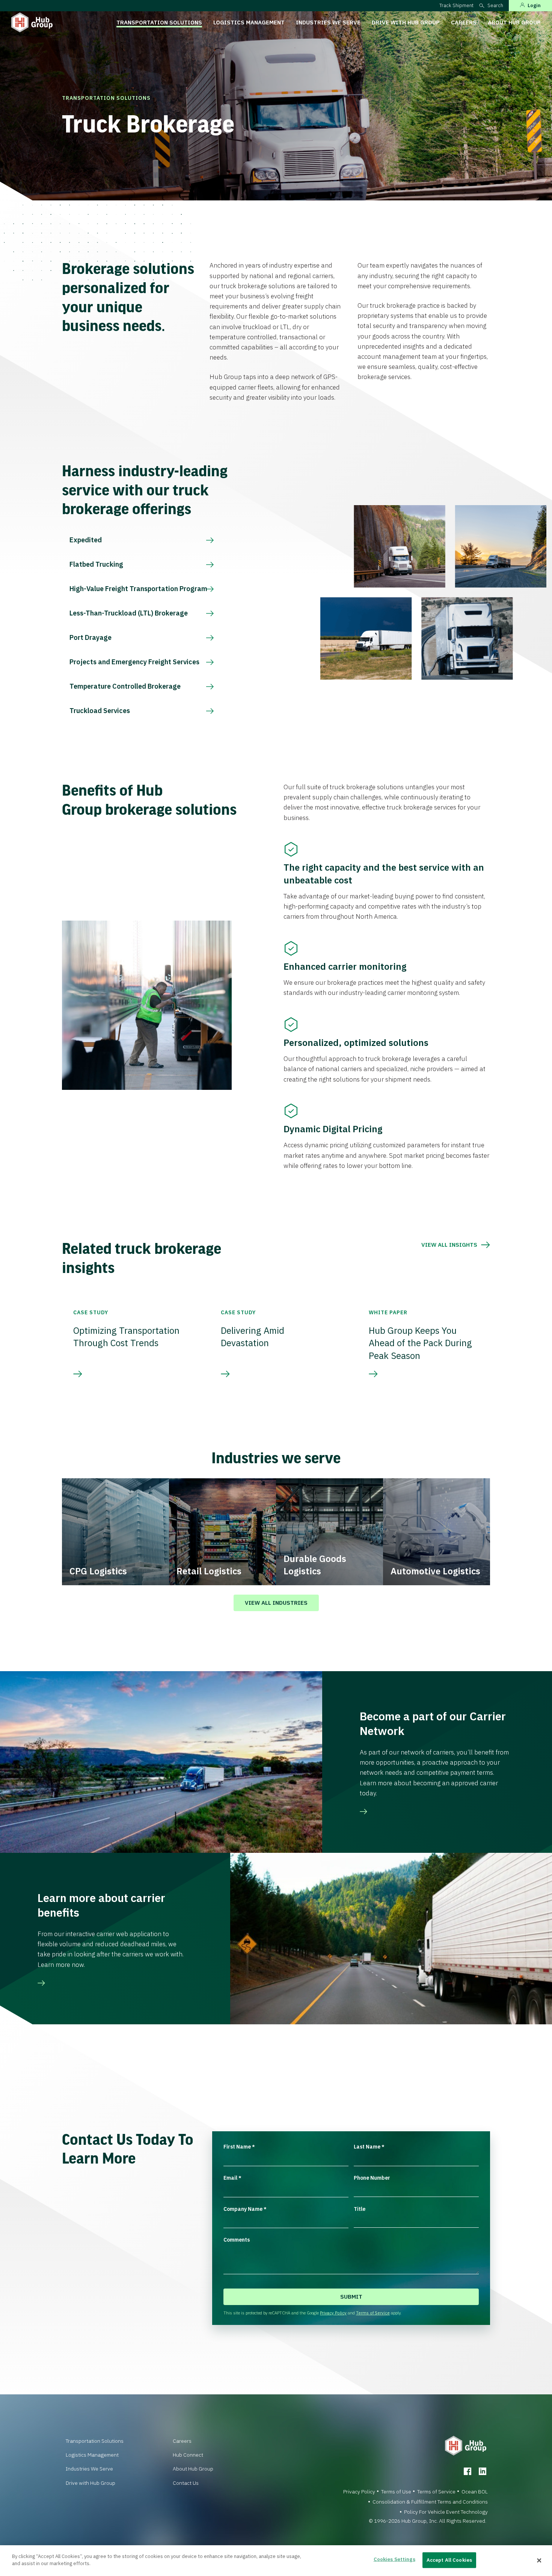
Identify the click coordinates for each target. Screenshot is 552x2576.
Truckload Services (100, 711)
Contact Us (186, 2483)
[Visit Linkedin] (483, 2471)
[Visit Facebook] (468, 2471)
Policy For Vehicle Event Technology (446, 2512)
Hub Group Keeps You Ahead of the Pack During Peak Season (420, 1343)
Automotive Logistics (435, 1571)
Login (534, 5)
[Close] (539, 2561)
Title (360, 2209)
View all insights (449, 1245)
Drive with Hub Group (406, 22)
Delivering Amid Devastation (253, 1337)
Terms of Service (373, 2313)
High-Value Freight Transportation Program (138, 589)
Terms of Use (396, 2492)
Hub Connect (188, 2455)
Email (232, 2178)
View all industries (276, 1603)
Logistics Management (249, 22)
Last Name (369, 2147)
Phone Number (372, 2178)
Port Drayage (90, 637)
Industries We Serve (328, 22)
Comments (237, 2240)
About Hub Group (514, 22)
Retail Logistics (209, 1571)
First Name (239, 2147)
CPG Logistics (98, 1571)
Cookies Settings (394, 2559)
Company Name (245, 2209)
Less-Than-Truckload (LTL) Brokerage (129, 613)
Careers (464, 22)
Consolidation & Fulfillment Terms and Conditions (430, 2502)
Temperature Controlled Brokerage (125, 686)
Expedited (86, 540)
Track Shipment (456, 5)
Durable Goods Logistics (315, 1565)
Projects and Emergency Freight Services (134, 662)
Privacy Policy (333, 2313)
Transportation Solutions (159, 22)
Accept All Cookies (449, 2560)
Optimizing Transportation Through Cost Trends (126, 1337)
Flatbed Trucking (96, 564)
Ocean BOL (475, 2492)
